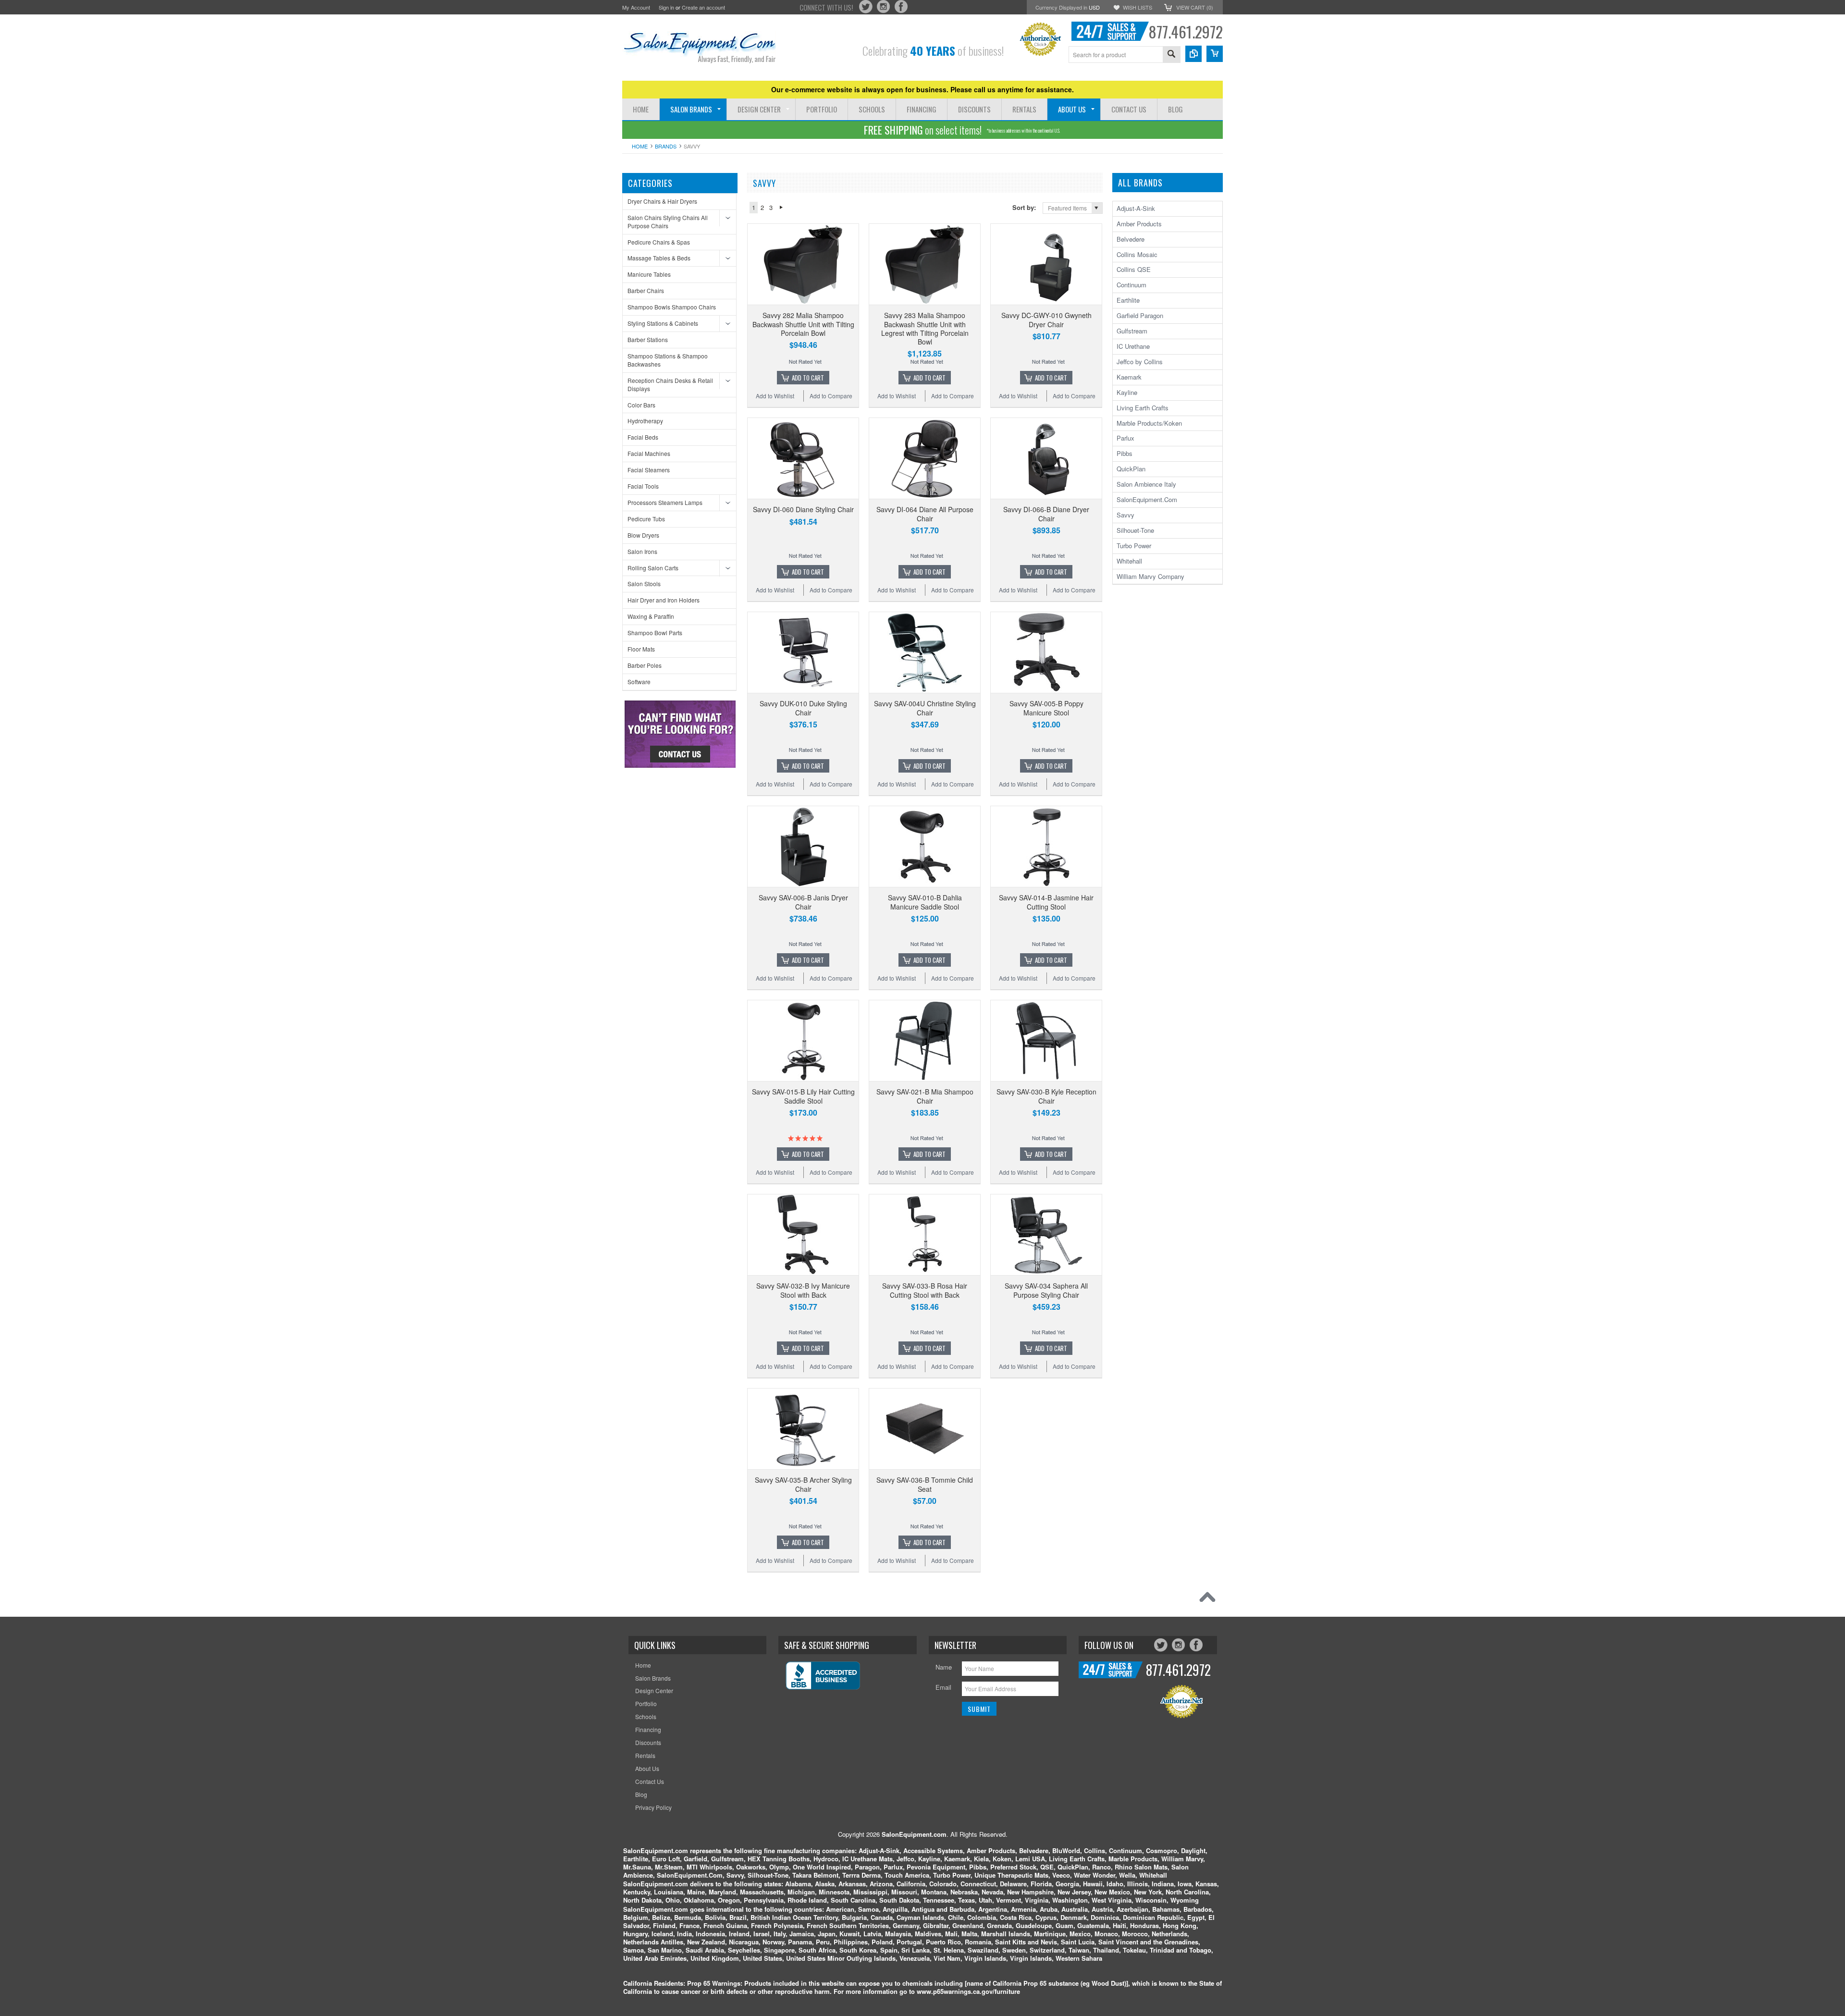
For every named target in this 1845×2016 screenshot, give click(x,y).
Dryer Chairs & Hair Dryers (662, 201)
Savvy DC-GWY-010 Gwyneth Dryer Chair (1046, 320)
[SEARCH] (1171, 55)
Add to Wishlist (775, 396)
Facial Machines (649, 453)
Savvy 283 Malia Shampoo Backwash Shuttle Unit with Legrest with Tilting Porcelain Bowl (925, 328)
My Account (636, 7)
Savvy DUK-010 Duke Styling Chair (803, 708)
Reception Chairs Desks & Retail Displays (670, 384)
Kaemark (1129, 377)
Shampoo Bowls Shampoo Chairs (672, 307)
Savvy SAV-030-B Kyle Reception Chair (1046, 1096)
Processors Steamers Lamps (665, 502)
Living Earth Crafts (1143, 408)
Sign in (666, 7)
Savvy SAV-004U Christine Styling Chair (925, 708)
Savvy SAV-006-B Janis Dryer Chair (803, 902)
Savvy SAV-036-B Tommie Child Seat (925, 1484)
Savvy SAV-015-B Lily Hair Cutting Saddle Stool (803, 1096)
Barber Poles (645, 665)
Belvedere (1131, 239)
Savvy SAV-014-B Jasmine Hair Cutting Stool (1046, 902)
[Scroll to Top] (1210, 1599)
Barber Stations (648, 339)
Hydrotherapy (645, 421)
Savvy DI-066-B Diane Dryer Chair (1046, 514)
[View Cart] (1215, 54)
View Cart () (1195, 7)
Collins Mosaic (1137, 254)
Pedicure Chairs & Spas (659, 242)
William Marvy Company (1150, 576)
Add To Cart (808, 378)
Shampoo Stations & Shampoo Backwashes (668, 360)
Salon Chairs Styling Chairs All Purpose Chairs (668, 221)
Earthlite (1128, 300)
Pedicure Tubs (646, 519)
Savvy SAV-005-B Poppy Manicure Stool (1046, 708)
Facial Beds (643, 437)
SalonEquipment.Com (1147, 499)
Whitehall (1129, 561)
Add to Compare (831, 396)
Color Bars (641, 405)
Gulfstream (1132, 331)
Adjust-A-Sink (1136, 208)
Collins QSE (1134, 269)
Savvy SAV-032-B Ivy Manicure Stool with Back (803, 1290)
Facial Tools (643, 486)
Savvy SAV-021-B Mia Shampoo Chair (925, 1096)
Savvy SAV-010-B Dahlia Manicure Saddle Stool (925, 902)
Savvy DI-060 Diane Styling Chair (803, 509)
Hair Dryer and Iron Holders (664, 600)
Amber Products (1139, 224)
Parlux (1125, 438)
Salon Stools (644, 584)
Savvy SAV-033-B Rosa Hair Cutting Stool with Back (925, 1290)
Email (943, 1687)
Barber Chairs (646, 290)
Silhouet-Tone (1135, 530)
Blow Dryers (643, 535)
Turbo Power (1134, 546)
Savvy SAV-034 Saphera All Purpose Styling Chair (1046, 1290)
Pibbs (1125, 453)
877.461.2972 (1186, 31)
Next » (781, 208)
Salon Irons (642, 551)
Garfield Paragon (1140, 315)
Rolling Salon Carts (653, 568)
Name (944, 1667)
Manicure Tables (649, 274)
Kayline (1127, 392)
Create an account (703, 7)
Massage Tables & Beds (659, 258)
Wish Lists (1138, 7)
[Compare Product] (1193, 54)
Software (639, 682)
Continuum (1132, 285)
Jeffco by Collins (1140, 362)
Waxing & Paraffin (651, 616)
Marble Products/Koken (1149, 423)
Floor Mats (641, 649)
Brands (666, 146)
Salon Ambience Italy (1146, 484)
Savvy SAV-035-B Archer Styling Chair (803, 1484)
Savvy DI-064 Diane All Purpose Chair (925, 514)
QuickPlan (1131, 469)
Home (640, 146)
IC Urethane (1133, 346)
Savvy (1125, 515)
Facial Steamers (649, 470)
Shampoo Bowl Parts (655, 633)
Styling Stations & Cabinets (663, 323)
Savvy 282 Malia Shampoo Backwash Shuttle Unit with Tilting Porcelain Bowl (803, 324)
